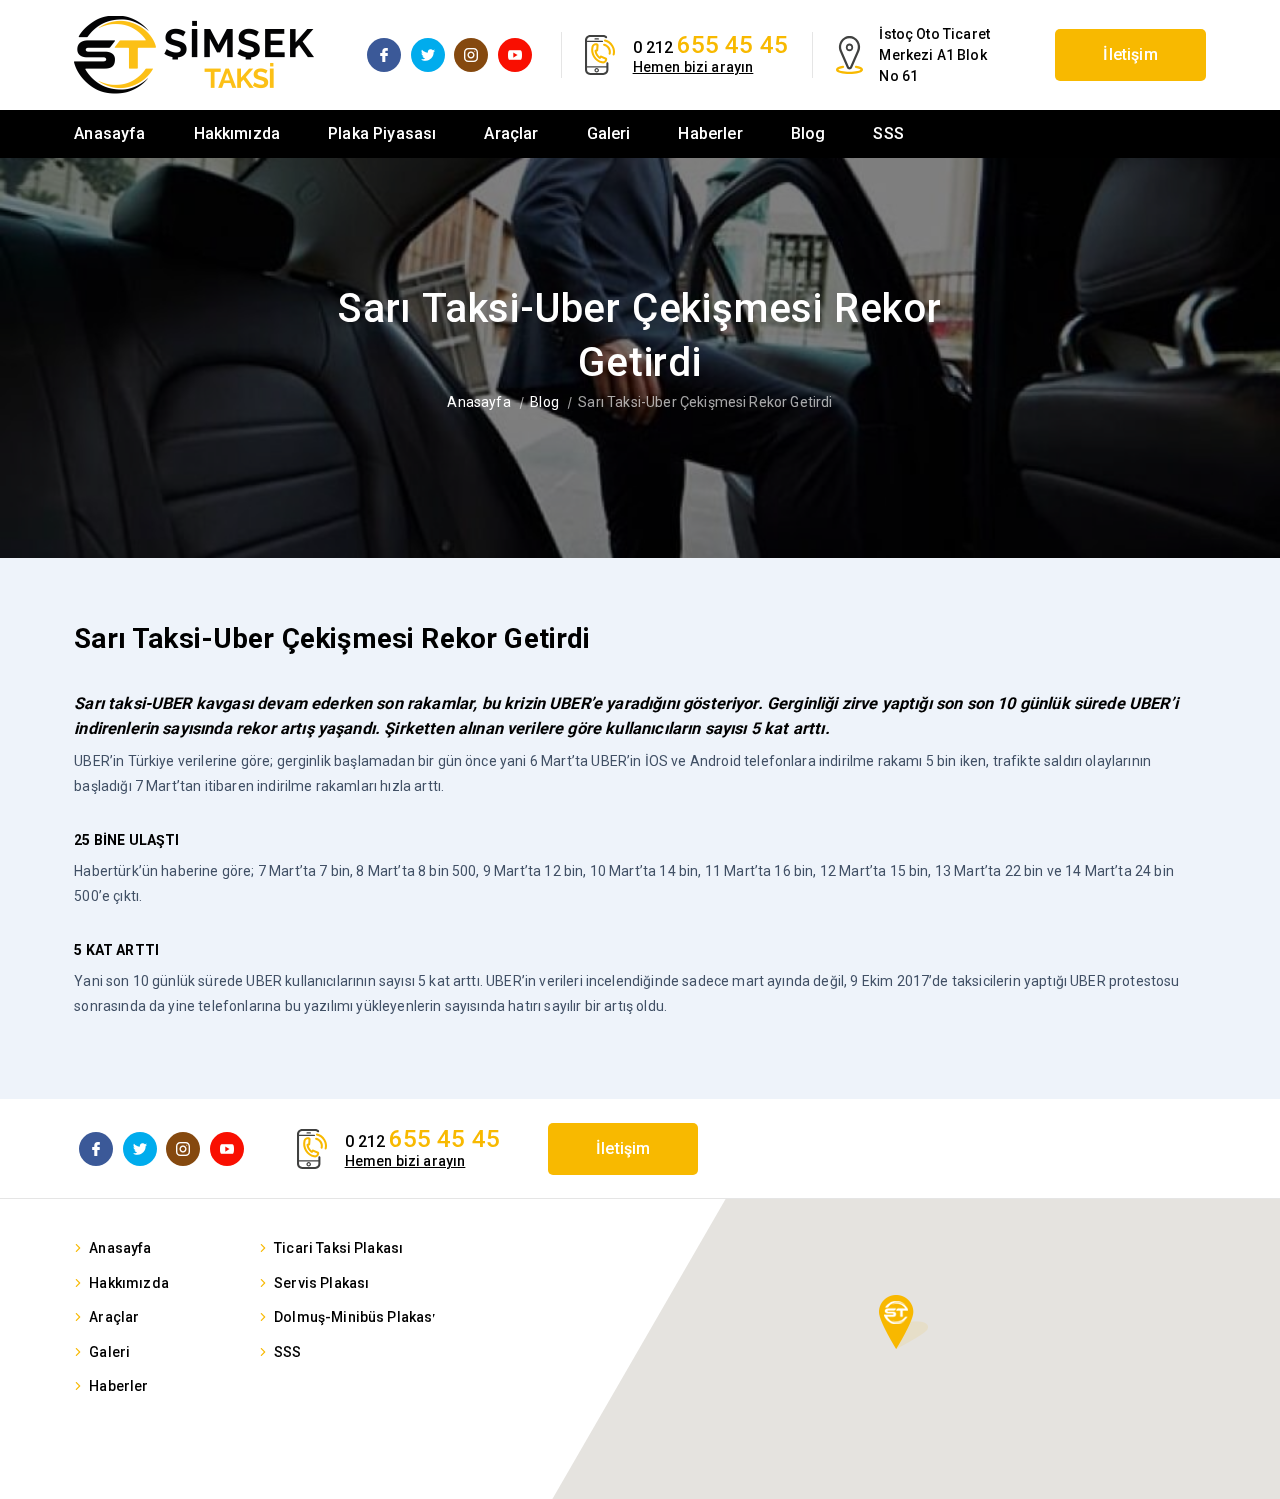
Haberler (710, 133)
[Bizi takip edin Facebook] (384, 55)
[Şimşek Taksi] (194, 55)
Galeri (609, 133)
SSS (888, 133)
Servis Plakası (321, 1283)
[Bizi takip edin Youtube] (515, 55)
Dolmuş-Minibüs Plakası (355, 1317)
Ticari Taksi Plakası (338, 1248)
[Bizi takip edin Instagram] (471, 55)
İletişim (1130, 54)
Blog (808, 133)
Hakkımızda (237, 133)
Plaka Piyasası (382, 133)
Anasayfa (109, 133)
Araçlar (511, 133)
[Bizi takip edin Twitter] (428, 55)
